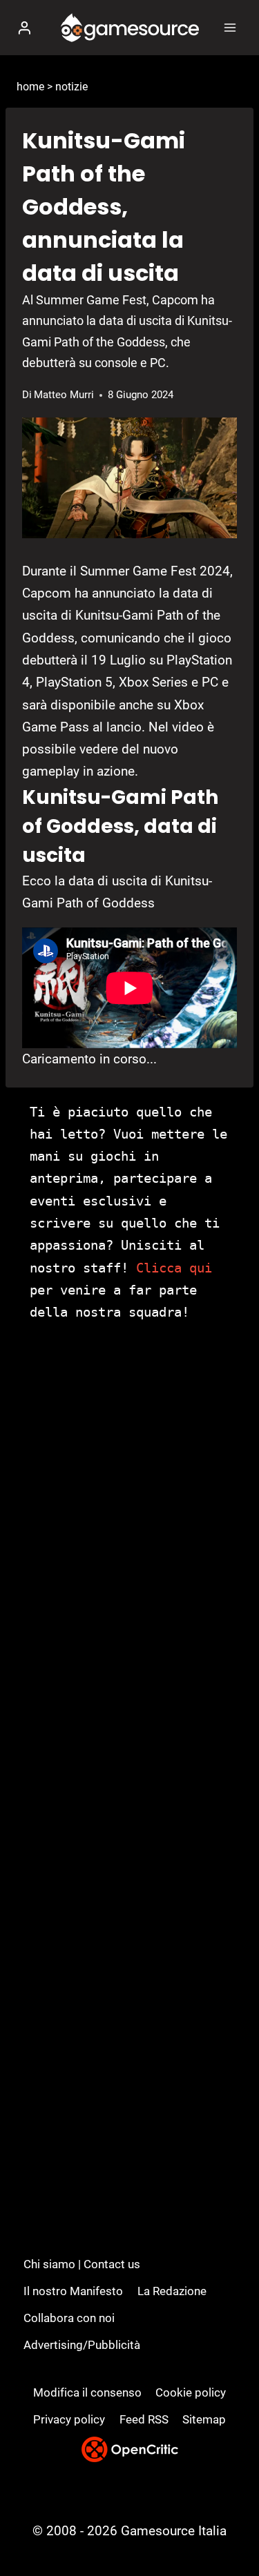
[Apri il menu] (230, 27)
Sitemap (204, 2419)
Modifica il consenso (87, 2392)
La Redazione (172, 2291)
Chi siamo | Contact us (82, 2264)
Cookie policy (191, 2392)
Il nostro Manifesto (73, 2291)
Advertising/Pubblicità (82, 2345)
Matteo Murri (64, 395)
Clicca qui (174, 1268)
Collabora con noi (69, 2318)
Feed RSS (144, 2419)
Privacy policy (69, 2419)
